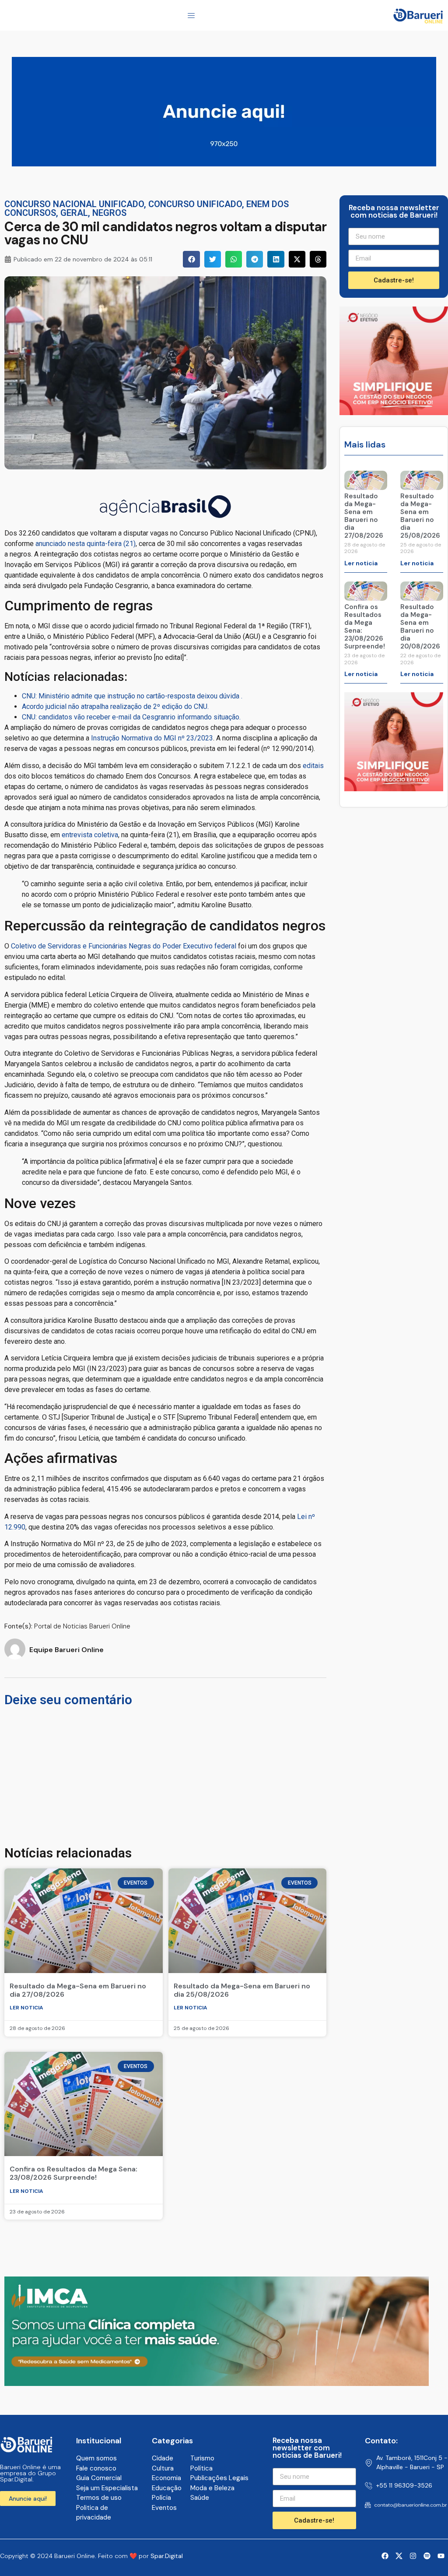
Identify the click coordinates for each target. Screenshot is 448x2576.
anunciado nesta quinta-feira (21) (86, 544)
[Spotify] (427, 2556)
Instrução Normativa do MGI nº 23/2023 (152, 738)
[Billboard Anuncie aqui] (224, 164)
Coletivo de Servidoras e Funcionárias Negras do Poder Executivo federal (124, 946)
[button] (191, 259)
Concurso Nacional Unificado (74, 204)
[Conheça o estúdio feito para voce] (217, 2383)
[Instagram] (413, 2556)
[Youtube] (441, 2556)
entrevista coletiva (90, 835)
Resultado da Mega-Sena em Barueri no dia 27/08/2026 (78, 1990)
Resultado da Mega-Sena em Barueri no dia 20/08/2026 (420, 627)
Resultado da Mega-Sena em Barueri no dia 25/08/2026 (242, 1990)
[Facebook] (385, 2556)
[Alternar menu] (191, 15)
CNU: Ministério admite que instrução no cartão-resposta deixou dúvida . (132, 696)
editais (313, 766)
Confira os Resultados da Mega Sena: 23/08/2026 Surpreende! (73, 2173)
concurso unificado (195, 204)
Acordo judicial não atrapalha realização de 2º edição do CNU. (115, 707)
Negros (109, 213)
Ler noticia (26, 2008)
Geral (74, 213)
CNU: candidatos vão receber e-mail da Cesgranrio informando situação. (131, 717)
